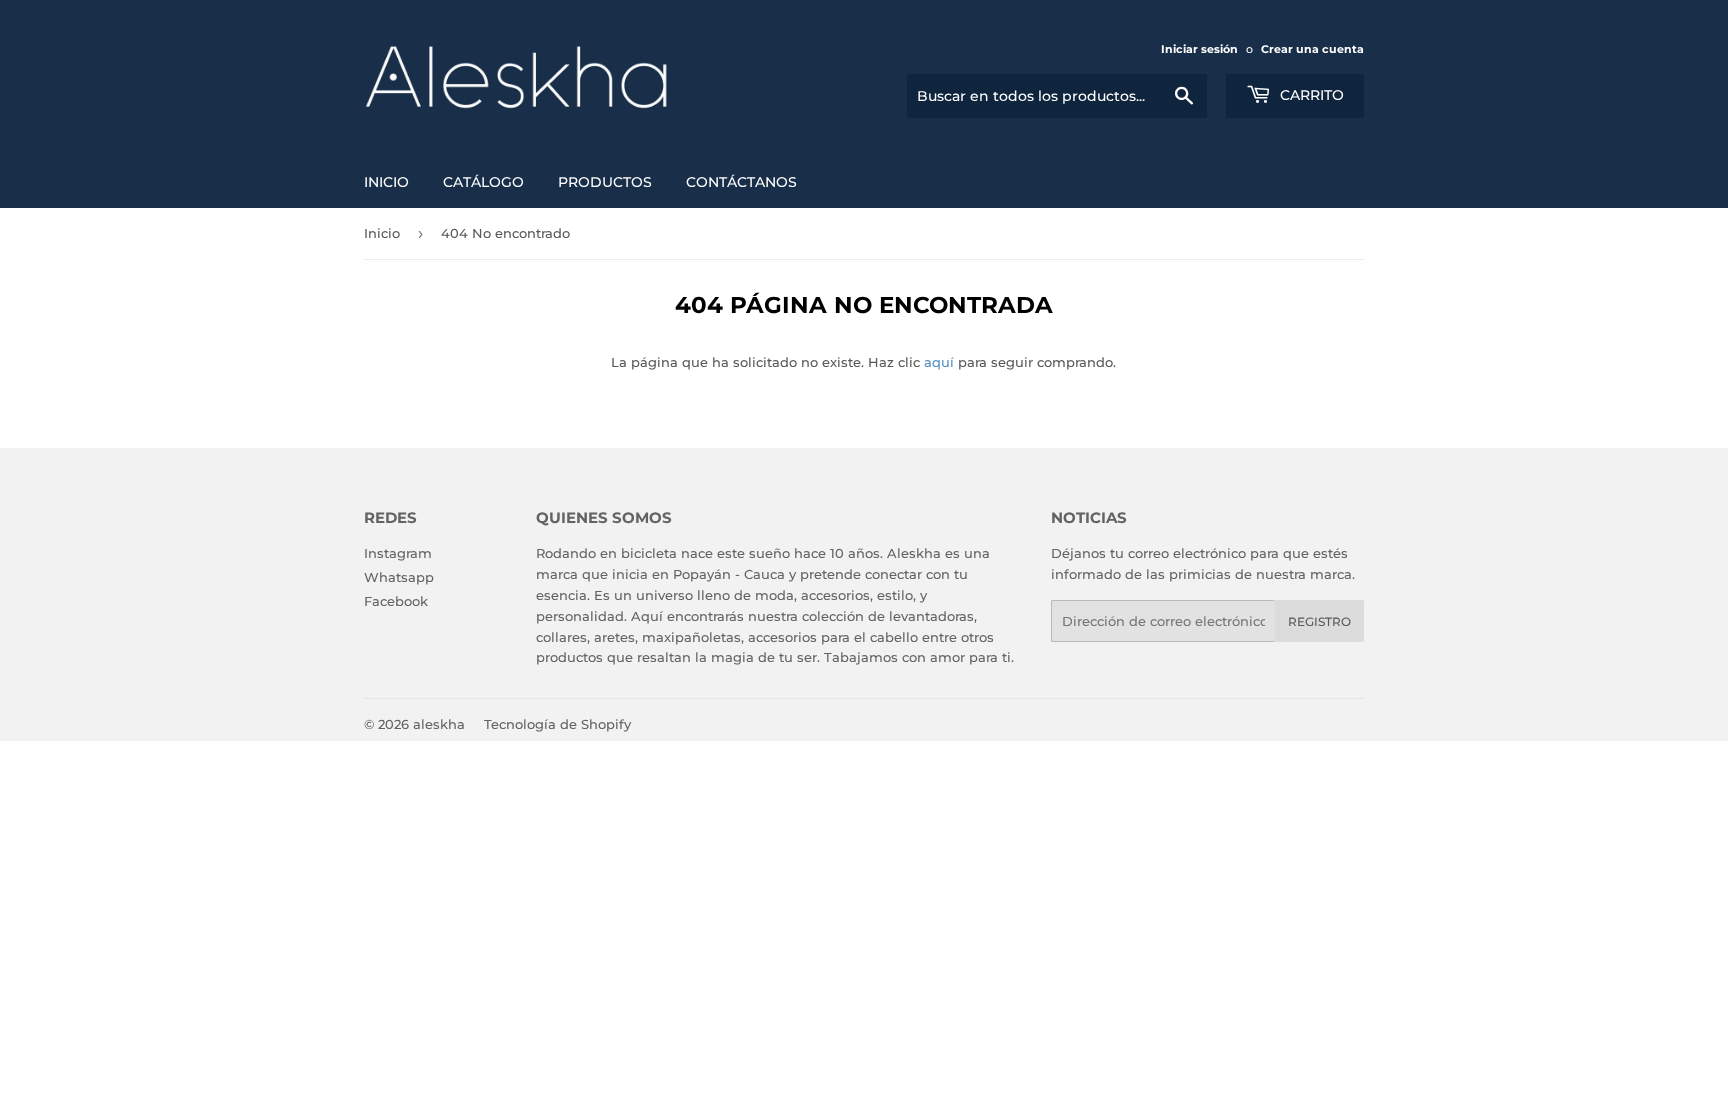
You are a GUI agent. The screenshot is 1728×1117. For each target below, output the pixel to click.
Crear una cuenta (1312, 49)
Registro (1319, 621)
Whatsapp (399, 577)
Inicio (386, 182)
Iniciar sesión (1199, 49)
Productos (605, 182)
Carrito (1310, 95)
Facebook (396, 601)
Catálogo (483, 182)
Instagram (398, 553)
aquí (939, 362)
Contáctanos (741, 182)
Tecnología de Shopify (557, 724)
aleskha (439, 724)
